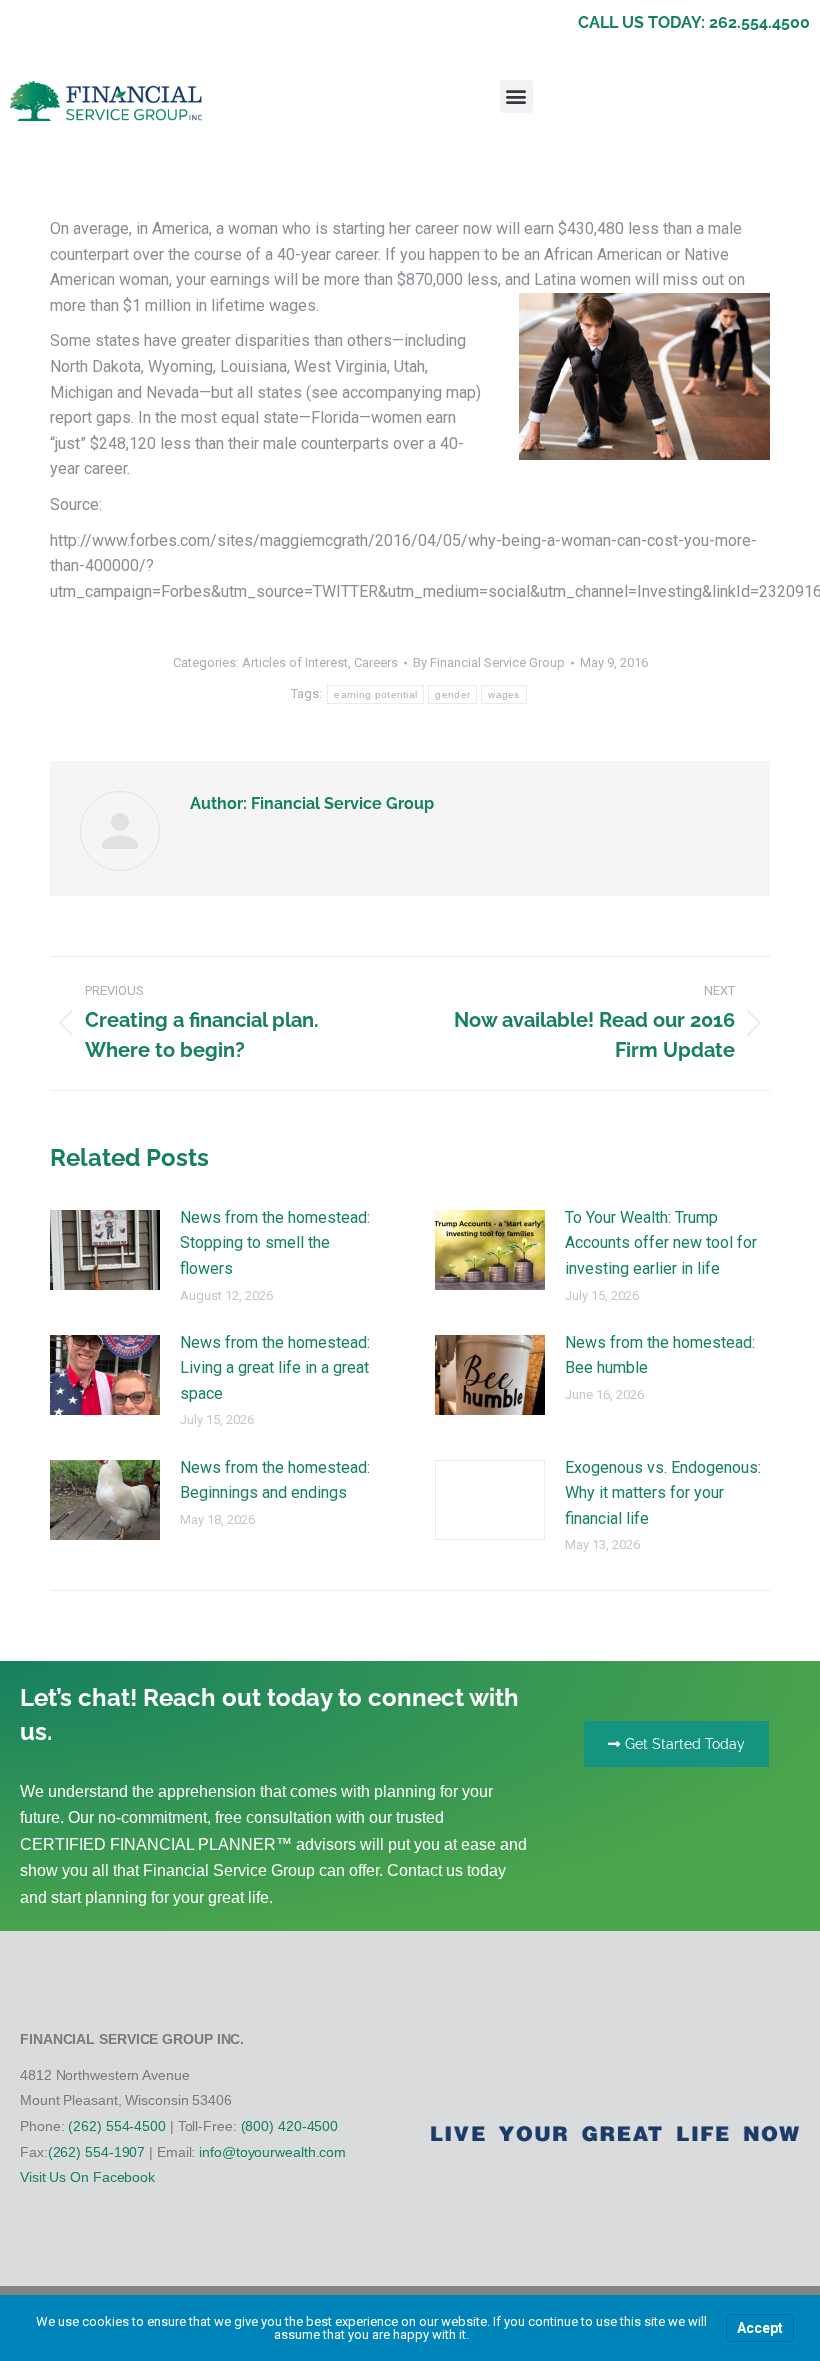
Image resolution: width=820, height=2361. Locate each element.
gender (452, 694)
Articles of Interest (295, 662)
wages (504, 694)
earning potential (375, 694)
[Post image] (105, 1250)
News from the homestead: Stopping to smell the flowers (275, 1243)
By (489, 662)
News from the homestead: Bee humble (660, 1355)
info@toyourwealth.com (272, 2152)
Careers (376, 662)
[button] (516, 96)
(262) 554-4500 (117, 2126)
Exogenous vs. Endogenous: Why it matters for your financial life (663, 1493)
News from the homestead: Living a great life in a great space (275, 1368)
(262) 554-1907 (97, 2152)
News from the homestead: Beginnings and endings (275, 1480)
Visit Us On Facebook (87, 2177)
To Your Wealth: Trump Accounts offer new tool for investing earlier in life (661, 1243)
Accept (760, 2328)
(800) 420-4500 (290, 2126)
